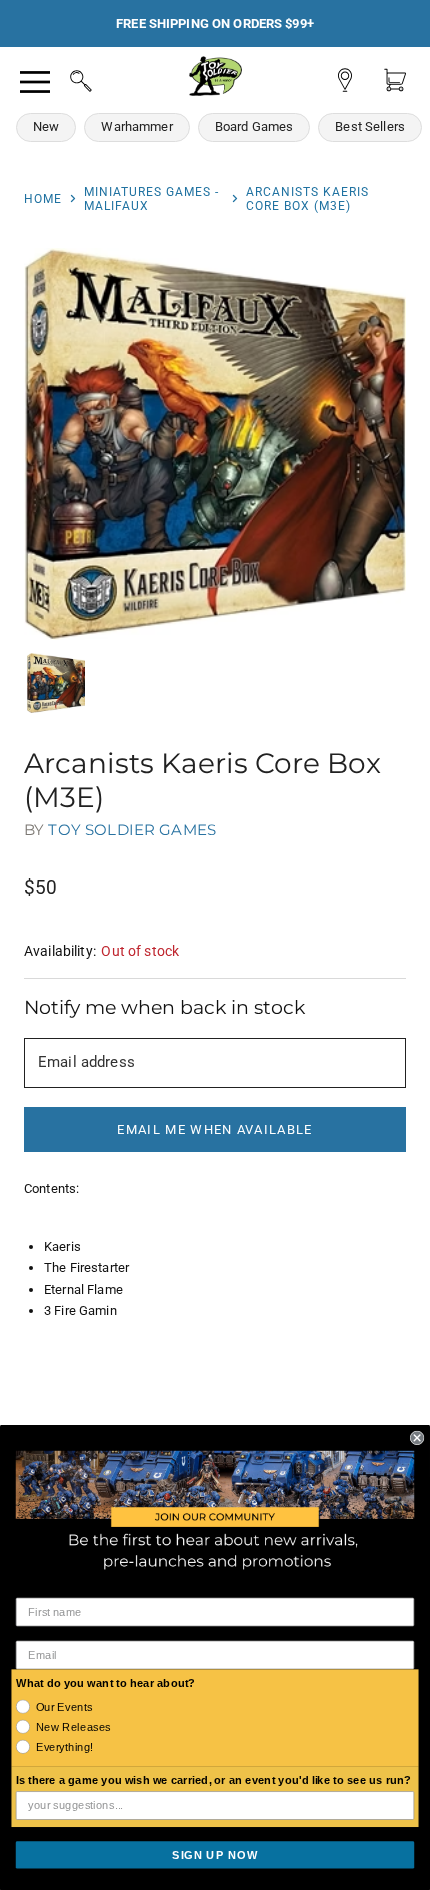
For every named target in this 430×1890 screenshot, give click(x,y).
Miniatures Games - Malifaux (151, 199)
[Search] (62, 78)
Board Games (254, 126)
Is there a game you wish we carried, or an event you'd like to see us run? (214, 1780)
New (46, 126)
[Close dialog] (417, 1437)
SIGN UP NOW (215, 1854)
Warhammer (136, 126)
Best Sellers (370, 126)
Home (43, 199)
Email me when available (214, 1129)
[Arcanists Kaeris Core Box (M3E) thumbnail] (56, 683)
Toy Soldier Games (132, 829)
